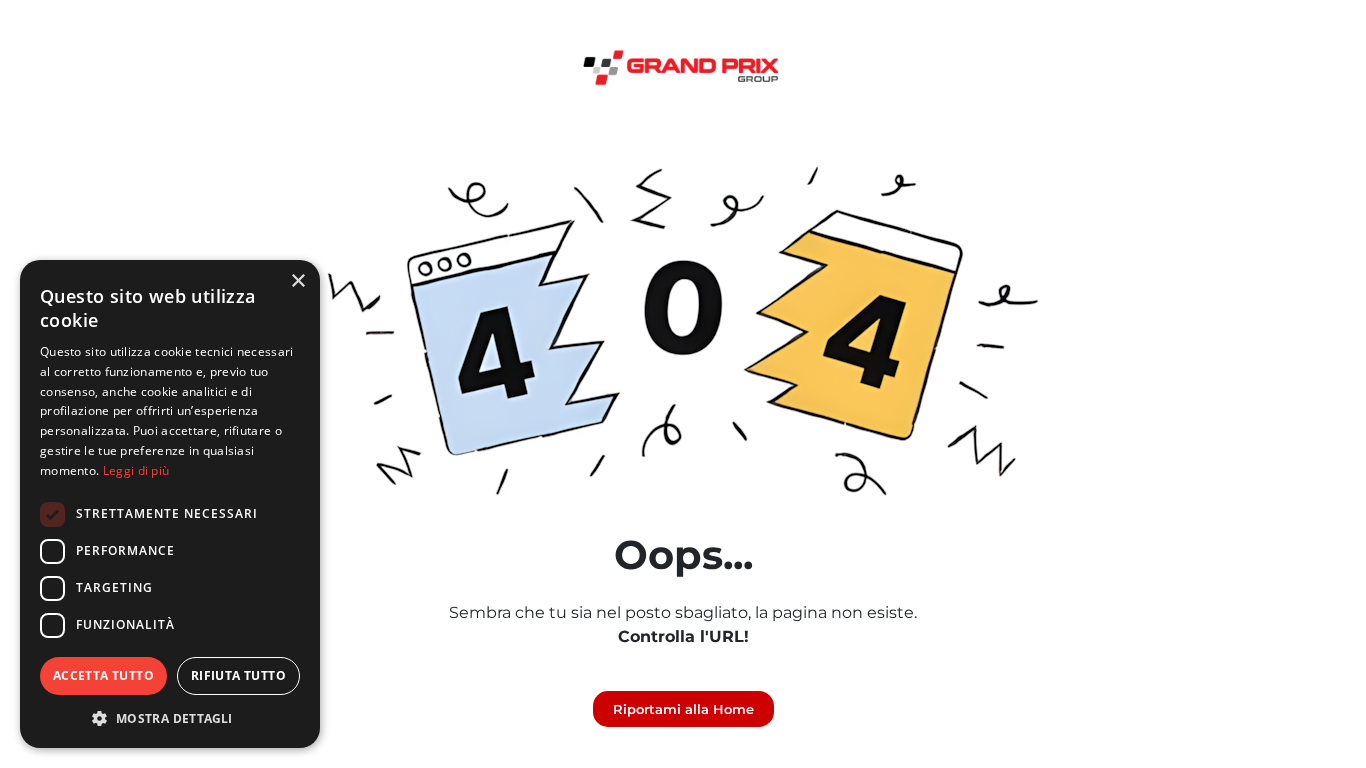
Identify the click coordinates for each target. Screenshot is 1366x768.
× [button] (297, 281)
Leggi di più (136, 470)
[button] (170, 718)
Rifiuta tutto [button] (238, 675)
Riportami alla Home (683, 709)
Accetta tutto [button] (103, 675)
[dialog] (170, 504)
